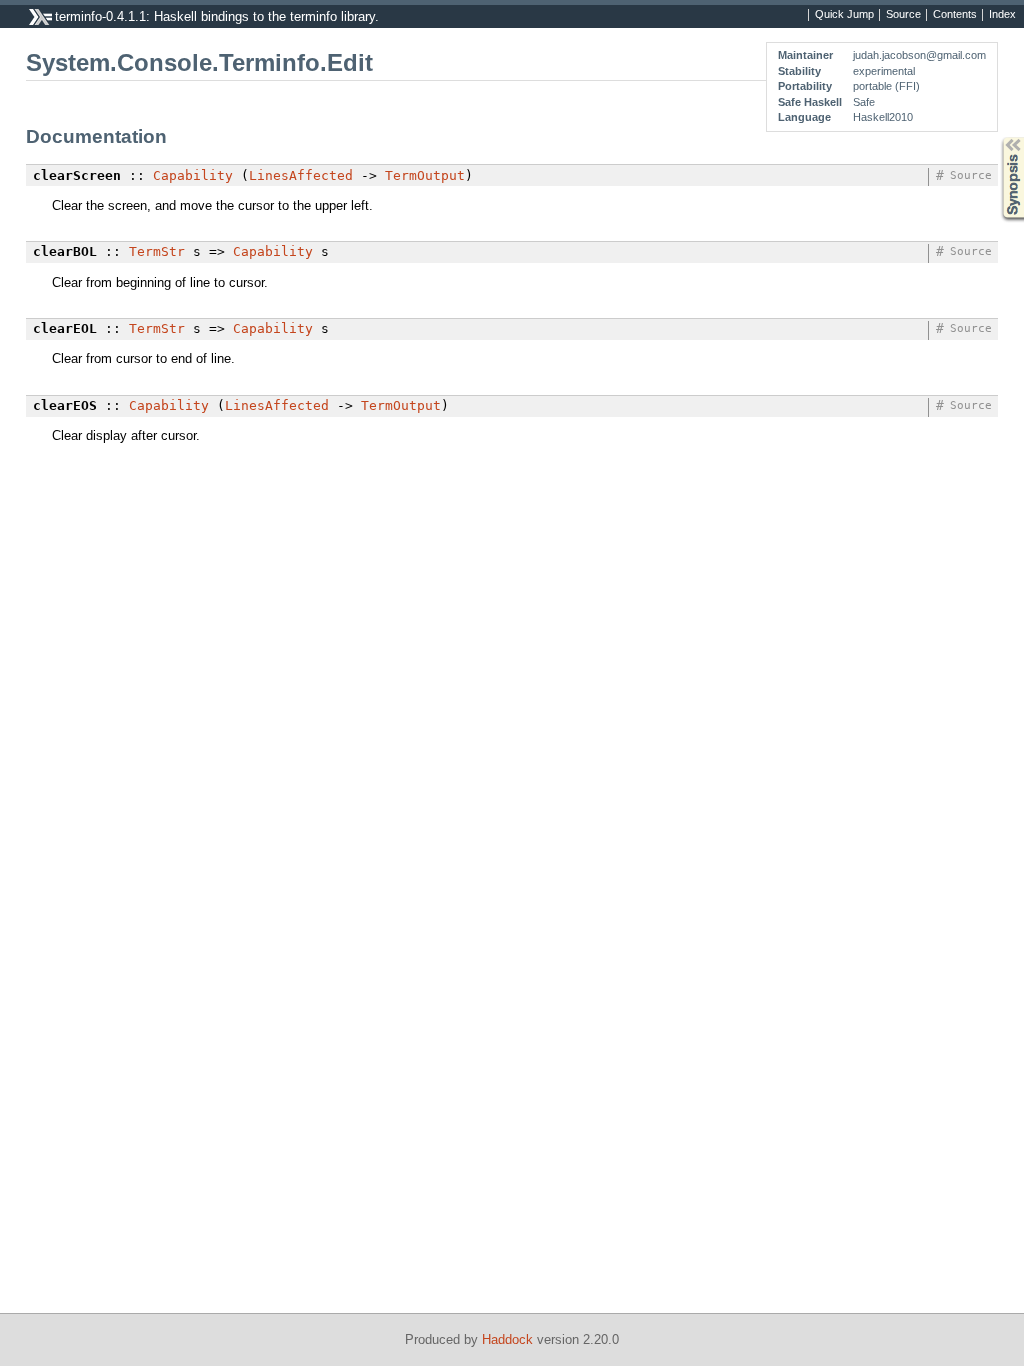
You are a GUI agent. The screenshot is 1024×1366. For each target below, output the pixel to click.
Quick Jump (844, 15)
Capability (193, 175)
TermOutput (425, 175)
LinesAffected (301, 175)
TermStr (157, 251)
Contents (955, 15)
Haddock (507, 1339)
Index (1002, 15)
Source (903, 15)
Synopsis (998, 137)
